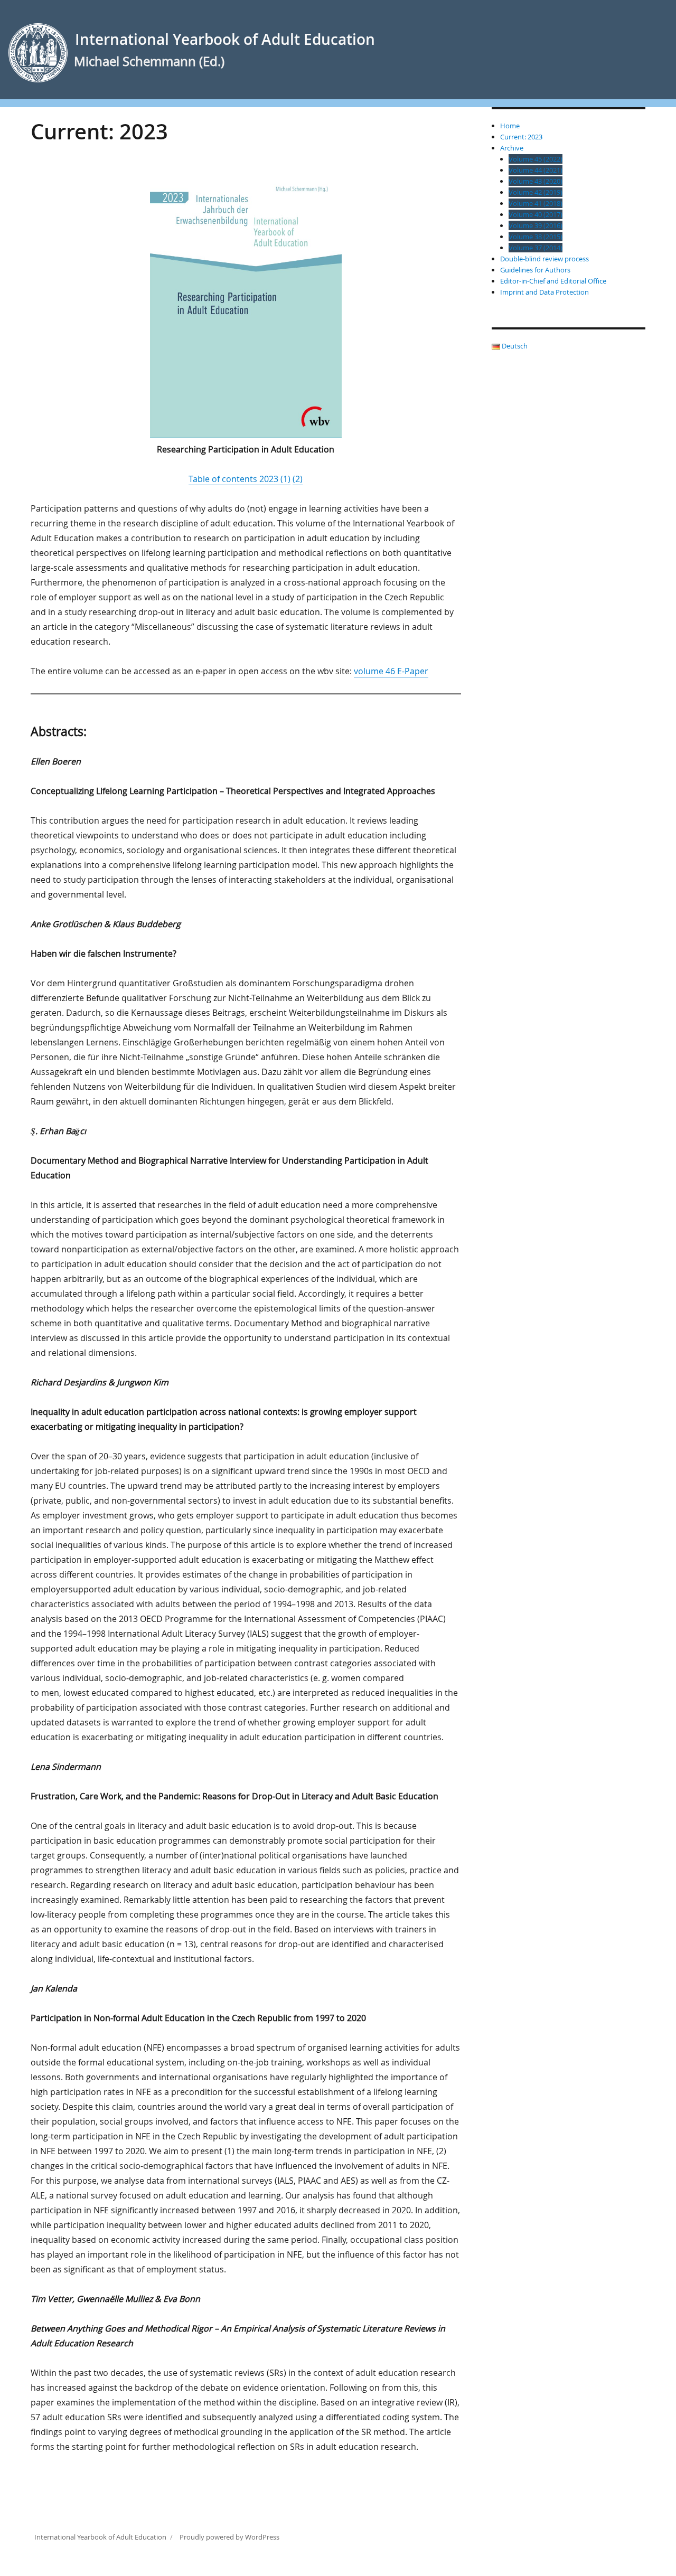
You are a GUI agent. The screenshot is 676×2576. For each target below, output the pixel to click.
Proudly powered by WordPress (229, 2537)
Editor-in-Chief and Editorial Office (553, 281)
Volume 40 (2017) (536, 214)
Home (510, 126)
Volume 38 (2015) (536, 237)
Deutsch (514, 346)
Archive (512, 148)
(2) (298, 479)
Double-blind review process (544, 259)
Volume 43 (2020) (536, 181)
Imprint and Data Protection (544, 292)
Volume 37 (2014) (536, 248)
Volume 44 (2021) (536, 170)
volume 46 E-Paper (391, 671)
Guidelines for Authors (535, 270)
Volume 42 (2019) (536, 192)
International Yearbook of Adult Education (225, 39)
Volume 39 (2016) (536, 225)
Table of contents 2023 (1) (240, 479)
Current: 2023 (521, 137)
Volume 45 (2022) (536, 159)
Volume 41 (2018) (536, 203)
